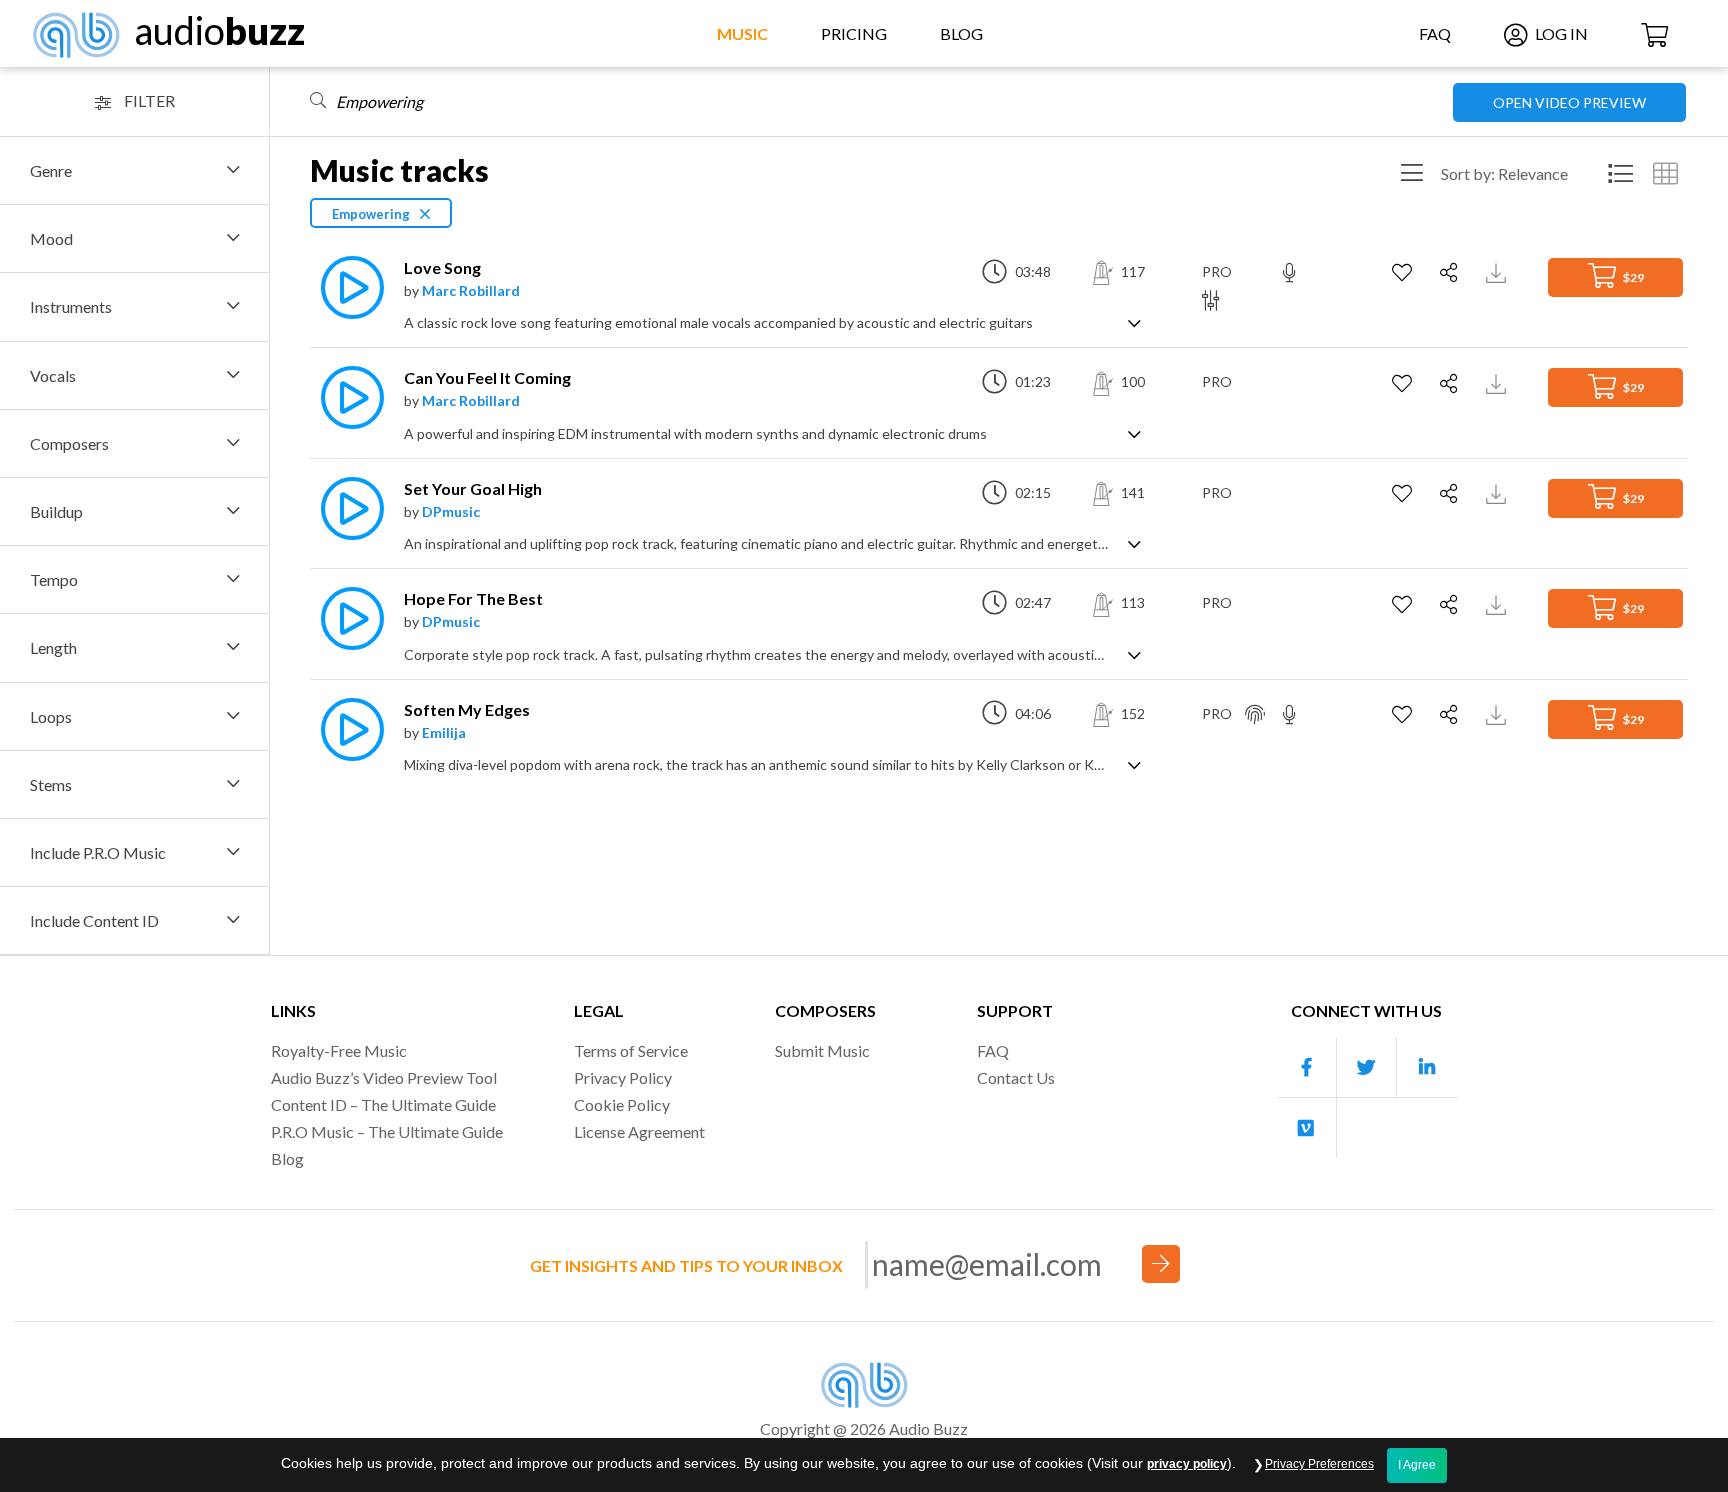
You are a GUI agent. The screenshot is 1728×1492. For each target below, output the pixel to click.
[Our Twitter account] (1367, 1067)
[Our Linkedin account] (1427, 1067)
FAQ (1435, 33)
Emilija (444, 732)
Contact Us (1016, 1077)
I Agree (1417, 1465)
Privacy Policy (623, 1077)
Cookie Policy (622, 1104)
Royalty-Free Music (339, 1050)
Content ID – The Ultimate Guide (383, 1104)
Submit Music (822, 1050)
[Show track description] (1134, 321)
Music (742, 33)
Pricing (854, 33)
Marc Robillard (471, 290)
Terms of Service (631, 1050)
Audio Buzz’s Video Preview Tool (384, 1077)
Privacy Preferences (1319, 1464)
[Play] (347, 287)
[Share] (1451, 273)
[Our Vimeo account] (1307, 1128)
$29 (1632, 277)
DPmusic (451, 511)
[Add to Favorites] (1404, 273)
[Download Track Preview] (1498, 271)
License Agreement (639, 1131)
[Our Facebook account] (1307, 1067)
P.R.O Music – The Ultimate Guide (387, 1131)
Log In (1560, 33)
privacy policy (1187, 1464)
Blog (961, 33)
